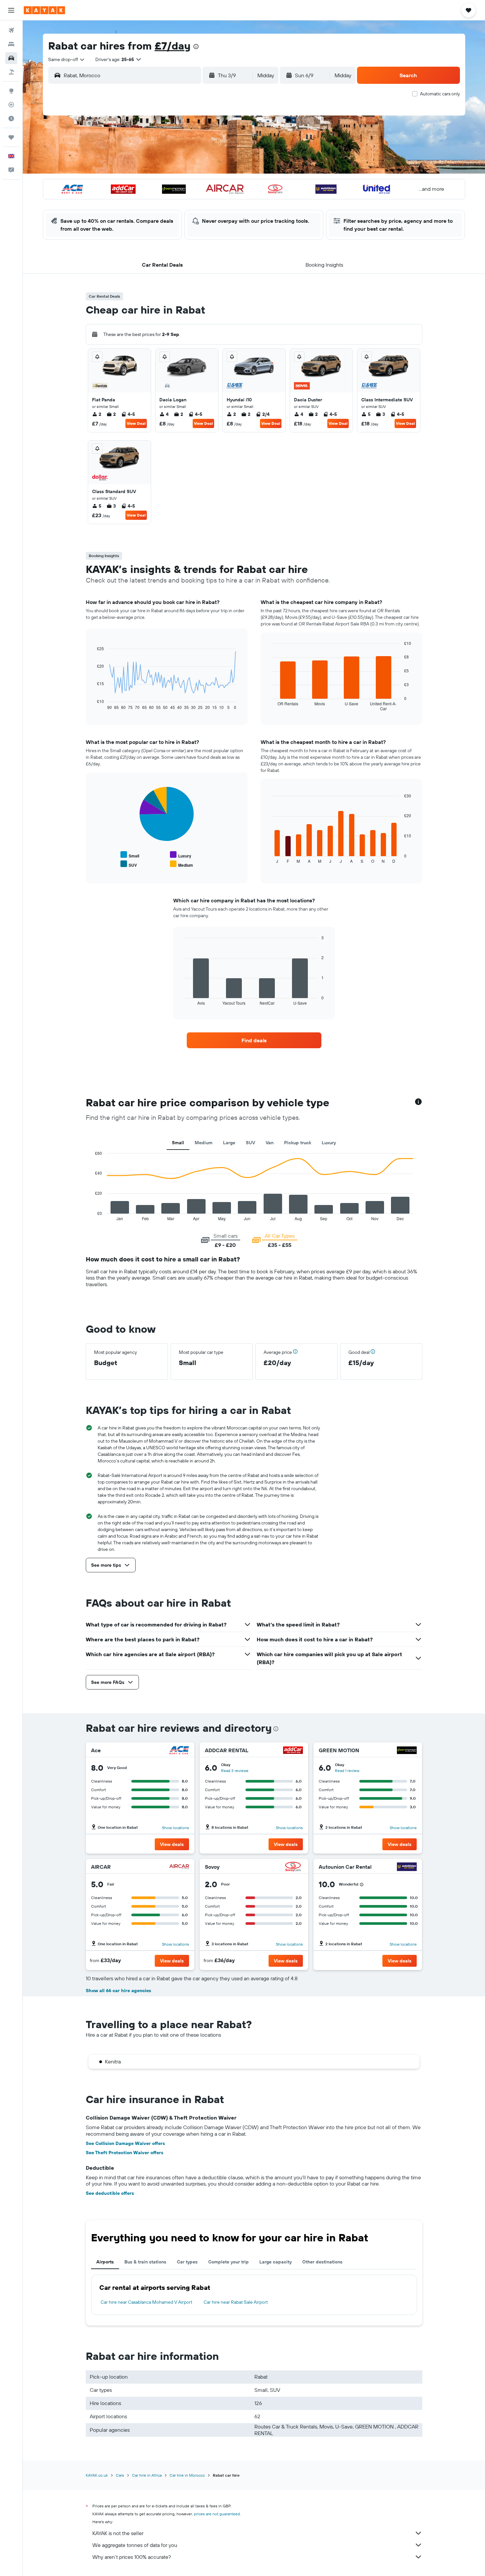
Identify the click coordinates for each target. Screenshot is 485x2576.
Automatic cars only (440, 94)
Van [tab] (270, 1143)
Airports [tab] (105, 2262)
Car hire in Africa (147, 2475)
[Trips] (11, 137)
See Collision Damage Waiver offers (125, 2143)
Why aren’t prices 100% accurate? (132, 2557)
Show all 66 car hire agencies (118, 1991)
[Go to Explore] (11, 91)
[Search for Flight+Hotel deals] (11, 72)
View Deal (136, 423)
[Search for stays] (11, 44)
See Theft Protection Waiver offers (125, 2153)
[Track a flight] (11, 105)
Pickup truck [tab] (298, 1143)
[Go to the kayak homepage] (44, 10)
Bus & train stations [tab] (145, 2262)
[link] (254, 1040)
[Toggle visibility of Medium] (181, 864)
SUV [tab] (250, 1143)
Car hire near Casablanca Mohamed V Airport (146, 2302)
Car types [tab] (187, 2262)
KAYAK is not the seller (118, 2533)
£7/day (173, 46)
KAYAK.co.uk (97, 2475)
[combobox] (67, 59)
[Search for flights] (11, 30)
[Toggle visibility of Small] (130, 855)
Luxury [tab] (329, 1143)
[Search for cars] (11, 58)
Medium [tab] (204, 1143)
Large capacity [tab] (275, 2262)
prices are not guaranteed (217, 2514)
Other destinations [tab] (322, 2262)
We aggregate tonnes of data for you (135, 2545)
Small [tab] (178, 1143)
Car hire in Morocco (187, 2475)
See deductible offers (110, 2193)
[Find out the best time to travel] (11, 118)
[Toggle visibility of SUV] (129, 864)
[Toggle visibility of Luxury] (181, 855)
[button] (11, 10)
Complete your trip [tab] (228, 2262)
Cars (120, 2475)
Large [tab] (229, 1143)
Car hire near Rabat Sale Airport (236, 2302)
